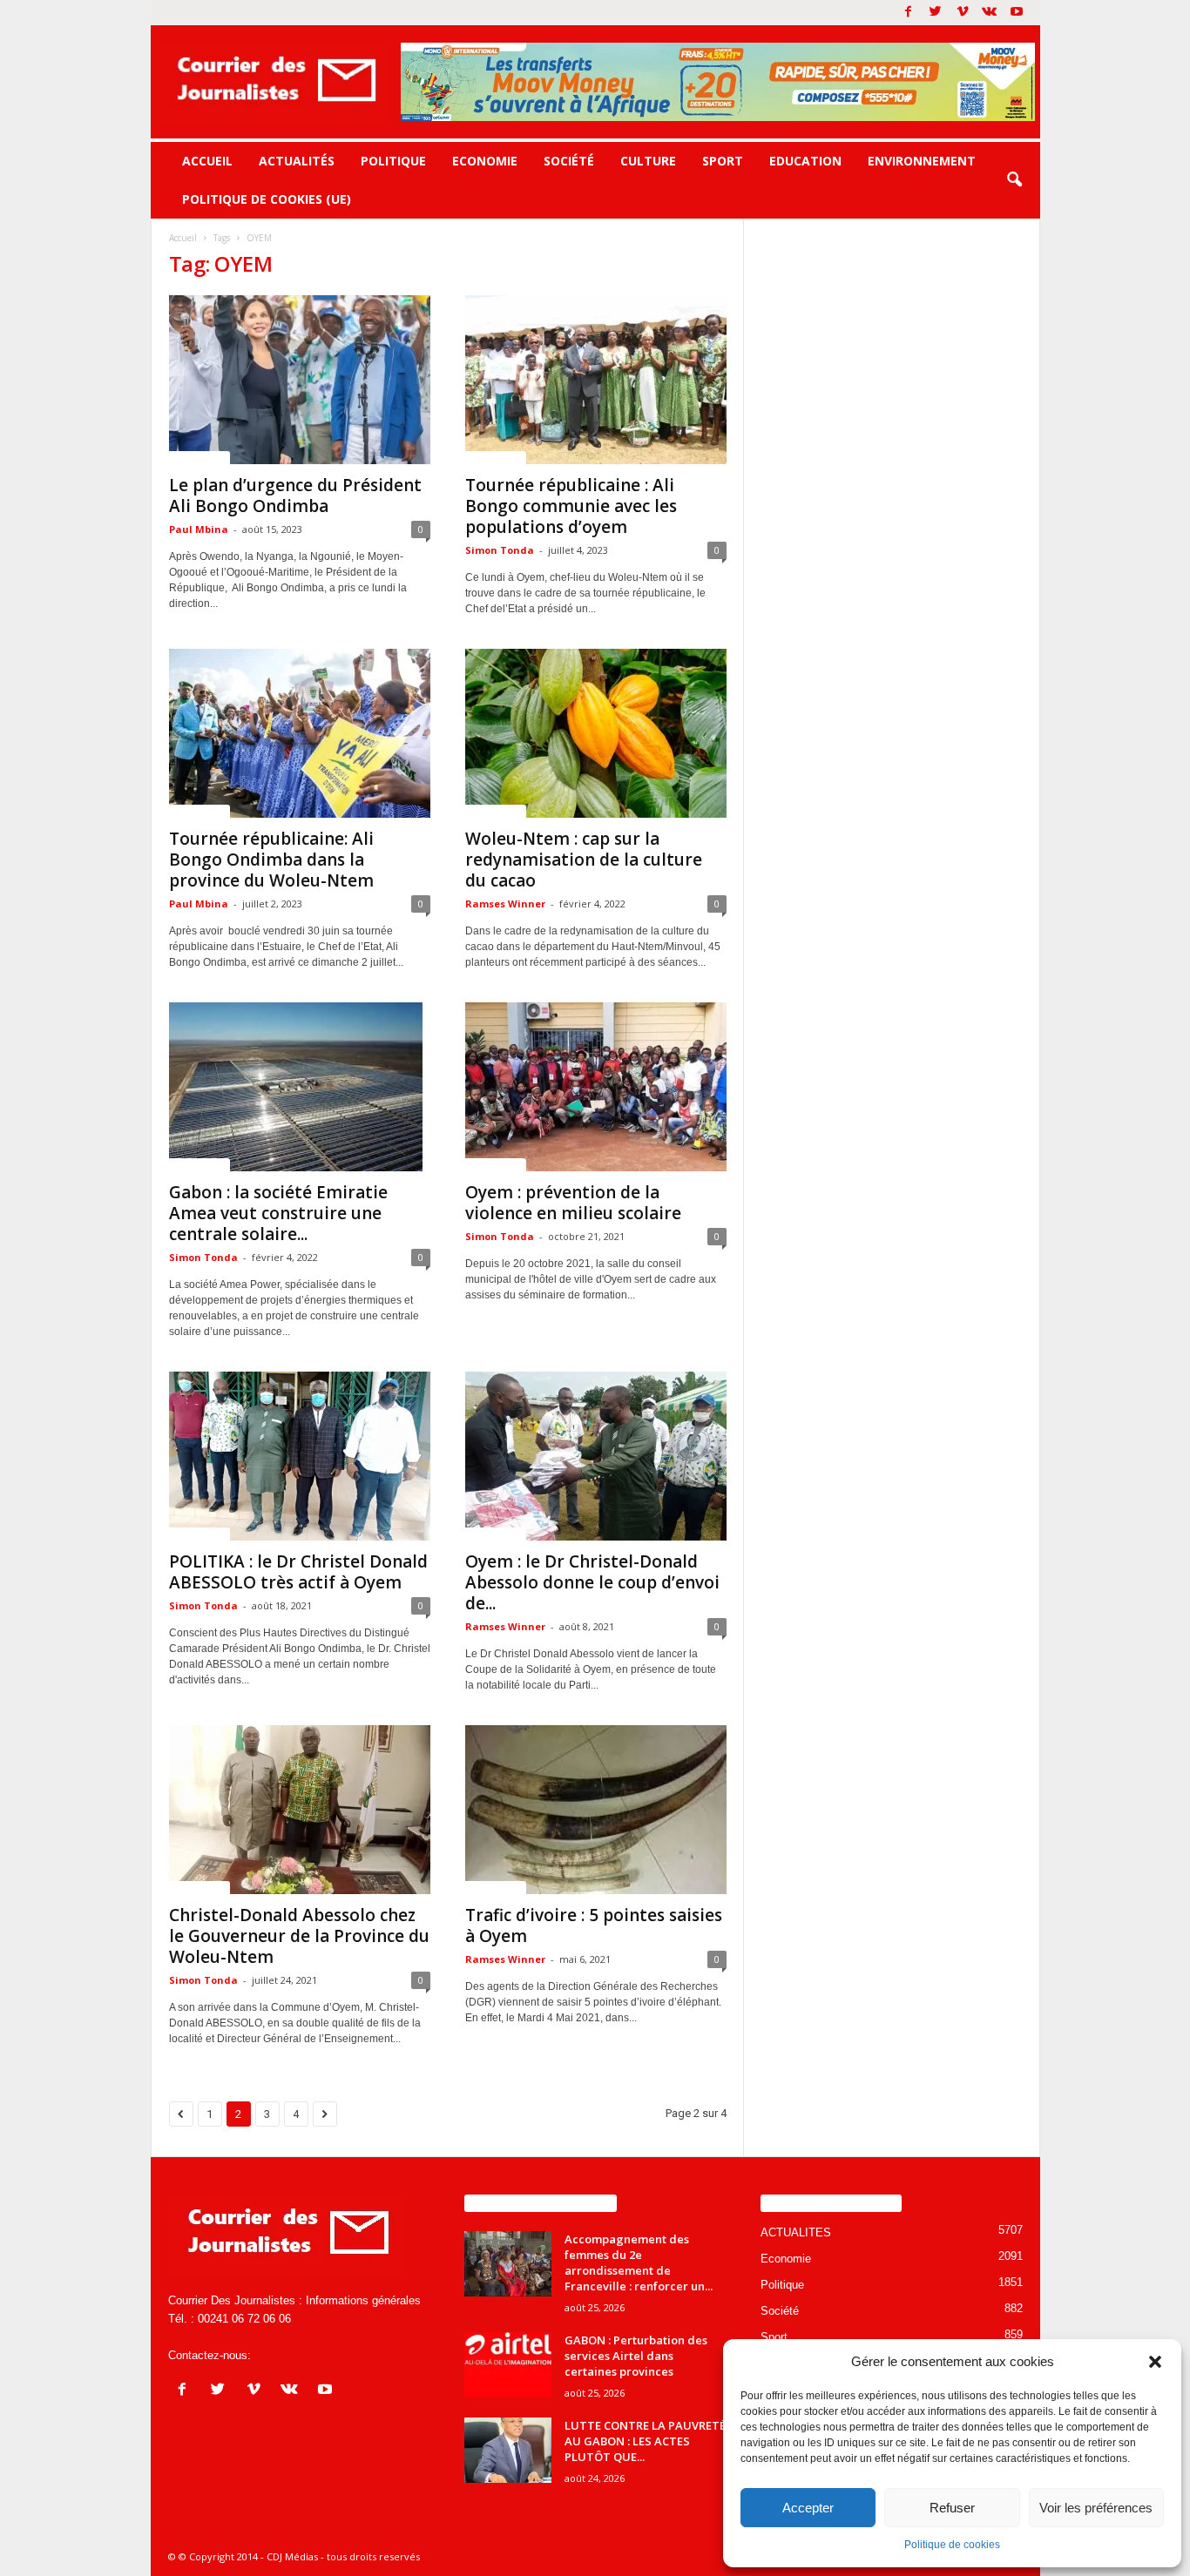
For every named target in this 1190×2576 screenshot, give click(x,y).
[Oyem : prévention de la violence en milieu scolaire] (596, 1087)
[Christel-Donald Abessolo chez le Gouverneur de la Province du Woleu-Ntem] (300, 1810)
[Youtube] (1017, 13)
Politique (393, 161)
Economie (485, 161)
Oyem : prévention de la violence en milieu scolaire (573, 1203)
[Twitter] (936, 13)
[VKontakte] (990, 13)
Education (805, 161)
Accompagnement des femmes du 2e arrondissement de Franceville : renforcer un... (639, 2262)
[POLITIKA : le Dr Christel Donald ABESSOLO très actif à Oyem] (300, 1456)
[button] (1155, 2362)
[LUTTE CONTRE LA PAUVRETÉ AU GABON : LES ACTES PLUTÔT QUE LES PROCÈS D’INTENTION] (508, 2450)
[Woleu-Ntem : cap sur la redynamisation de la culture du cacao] (596, 733)
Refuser (952, 2508)
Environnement (922, 161)
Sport (723, 161)
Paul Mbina (199, 529)
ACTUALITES (199, 457)
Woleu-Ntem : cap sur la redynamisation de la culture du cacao (584, 860)
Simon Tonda (500, 550)
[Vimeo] (963, 13)
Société (569, 161)
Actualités (297, 161)
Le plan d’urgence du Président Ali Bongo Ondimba (295, 496)
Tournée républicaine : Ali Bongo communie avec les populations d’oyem (571, 506)
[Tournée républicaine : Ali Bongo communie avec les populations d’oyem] (596, 380)
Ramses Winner (505, 904)
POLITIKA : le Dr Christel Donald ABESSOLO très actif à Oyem (298, 1572)
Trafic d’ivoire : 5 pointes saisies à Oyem (594, 1925)
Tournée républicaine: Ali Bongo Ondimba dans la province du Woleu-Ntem (271, 860)
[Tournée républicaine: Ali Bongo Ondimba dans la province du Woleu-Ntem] (300, 733)
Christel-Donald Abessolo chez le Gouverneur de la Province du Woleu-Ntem (299, 1936)
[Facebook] (909, 13)
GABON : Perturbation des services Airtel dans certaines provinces (636, 2356)
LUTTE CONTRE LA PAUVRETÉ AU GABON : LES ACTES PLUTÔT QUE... (645, 2441)
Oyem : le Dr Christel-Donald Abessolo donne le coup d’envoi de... (592, 1582)
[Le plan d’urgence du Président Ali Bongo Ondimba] (300, 380)
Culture (648, 161)
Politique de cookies (952, 2545)
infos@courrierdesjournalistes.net (338, 2355)
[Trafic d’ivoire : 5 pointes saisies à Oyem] (596, 1810)
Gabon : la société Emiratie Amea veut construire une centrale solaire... (278, 1213)
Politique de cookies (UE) (267, 199)
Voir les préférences (1096, 2508)
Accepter (808, 2508)
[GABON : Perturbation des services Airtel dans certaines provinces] (508, 2365)
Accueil (207, 161)
